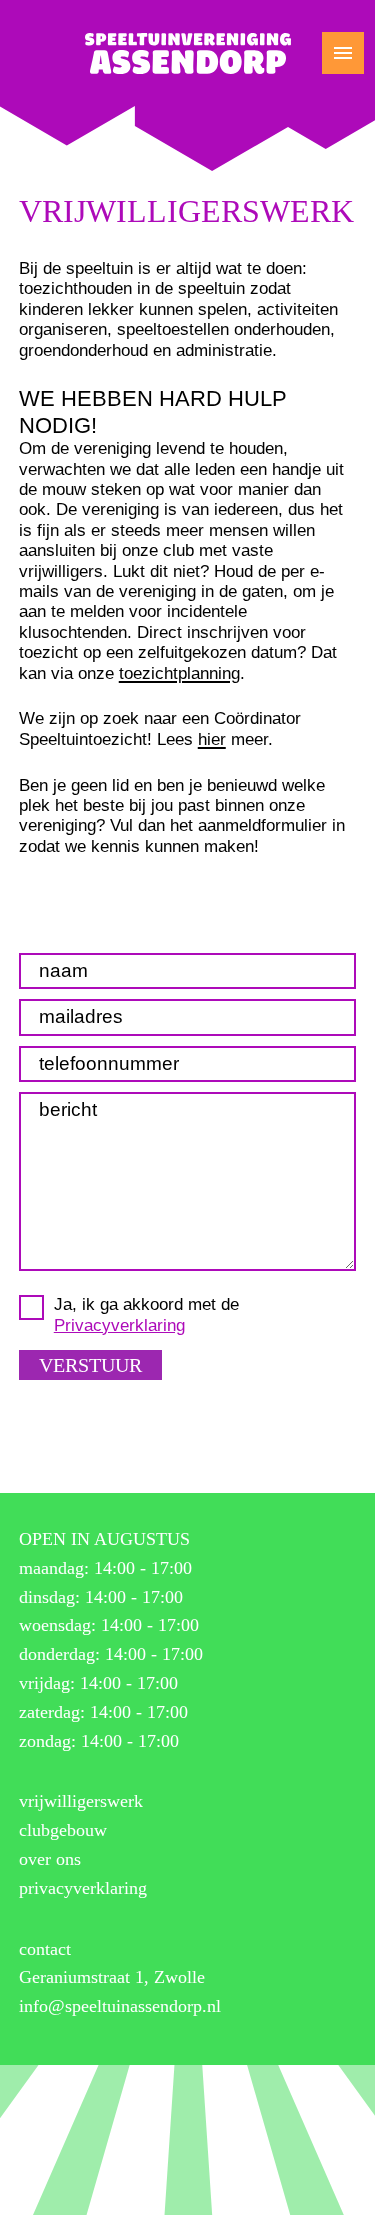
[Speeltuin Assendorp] (188, 53)
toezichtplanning (179, 673)
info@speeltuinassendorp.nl (120, 2006)
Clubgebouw (63, 1830)
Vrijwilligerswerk (81, 1801)
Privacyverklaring (119, 1325)
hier (212, 739)
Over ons (50, 1859)
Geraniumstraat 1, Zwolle (112, 1977)
